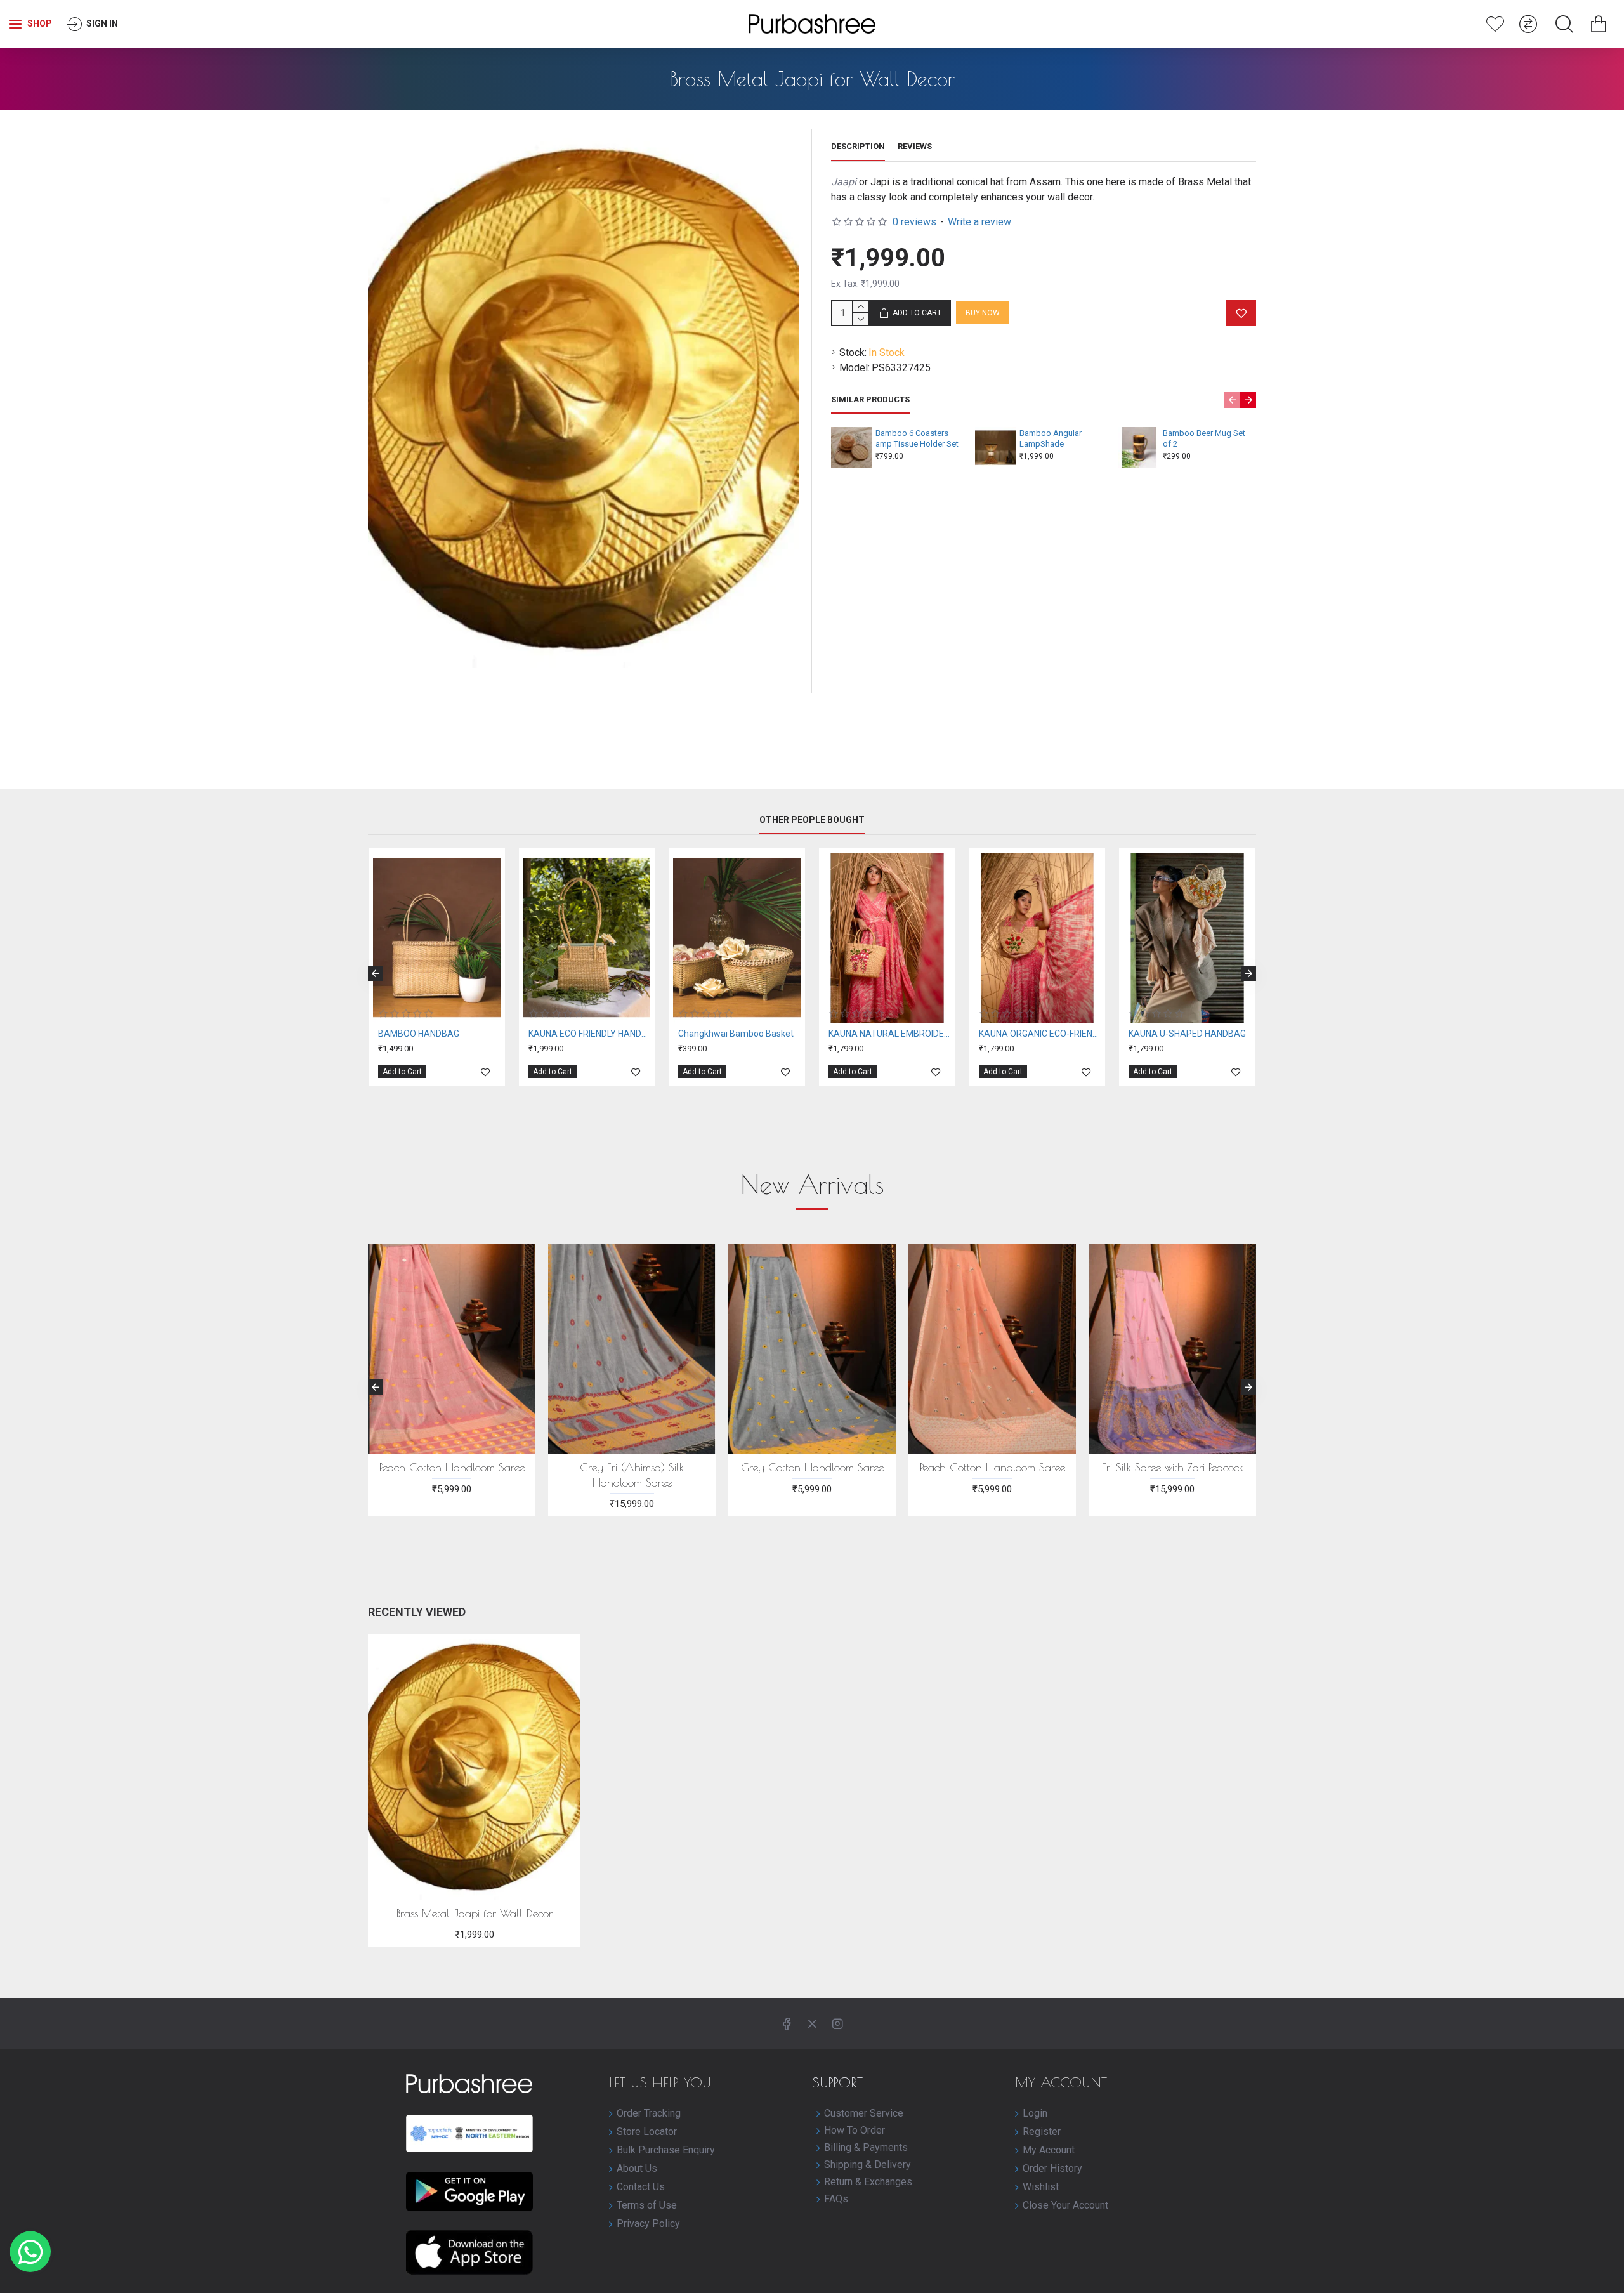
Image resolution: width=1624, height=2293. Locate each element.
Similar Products (870, 399)
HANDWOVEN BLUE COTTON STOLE (812, 1475)
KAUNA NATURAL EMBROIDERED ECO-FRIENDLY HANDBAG (890, 1034)
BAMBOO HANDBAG (419, 1034)
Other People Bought (812, 820)
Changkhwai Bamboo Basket (736, 1034)
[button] (1232, 400)
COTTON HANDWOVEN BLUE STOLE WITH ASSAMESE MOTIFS (992, 1475)
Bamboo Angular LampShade (1051, 438)
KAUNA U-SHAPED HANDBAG (1187, 1034)
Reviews (915, 146)
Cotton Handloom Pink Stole (632, 1467)
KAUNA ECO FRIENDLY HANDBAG (590, 1034)
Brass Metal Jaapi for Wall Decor (475, 1913)
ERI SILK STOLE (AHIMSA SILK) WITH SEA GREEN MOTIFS (1172, 1475)
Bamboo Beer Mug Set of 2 (1204, 438)
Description (858, 146)
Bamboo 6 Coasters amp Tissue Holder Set (917, 438)
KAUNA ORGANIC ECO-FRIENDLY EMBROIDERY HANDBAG (1040, 1034)
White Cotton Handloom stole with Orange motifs (452, 1475)
